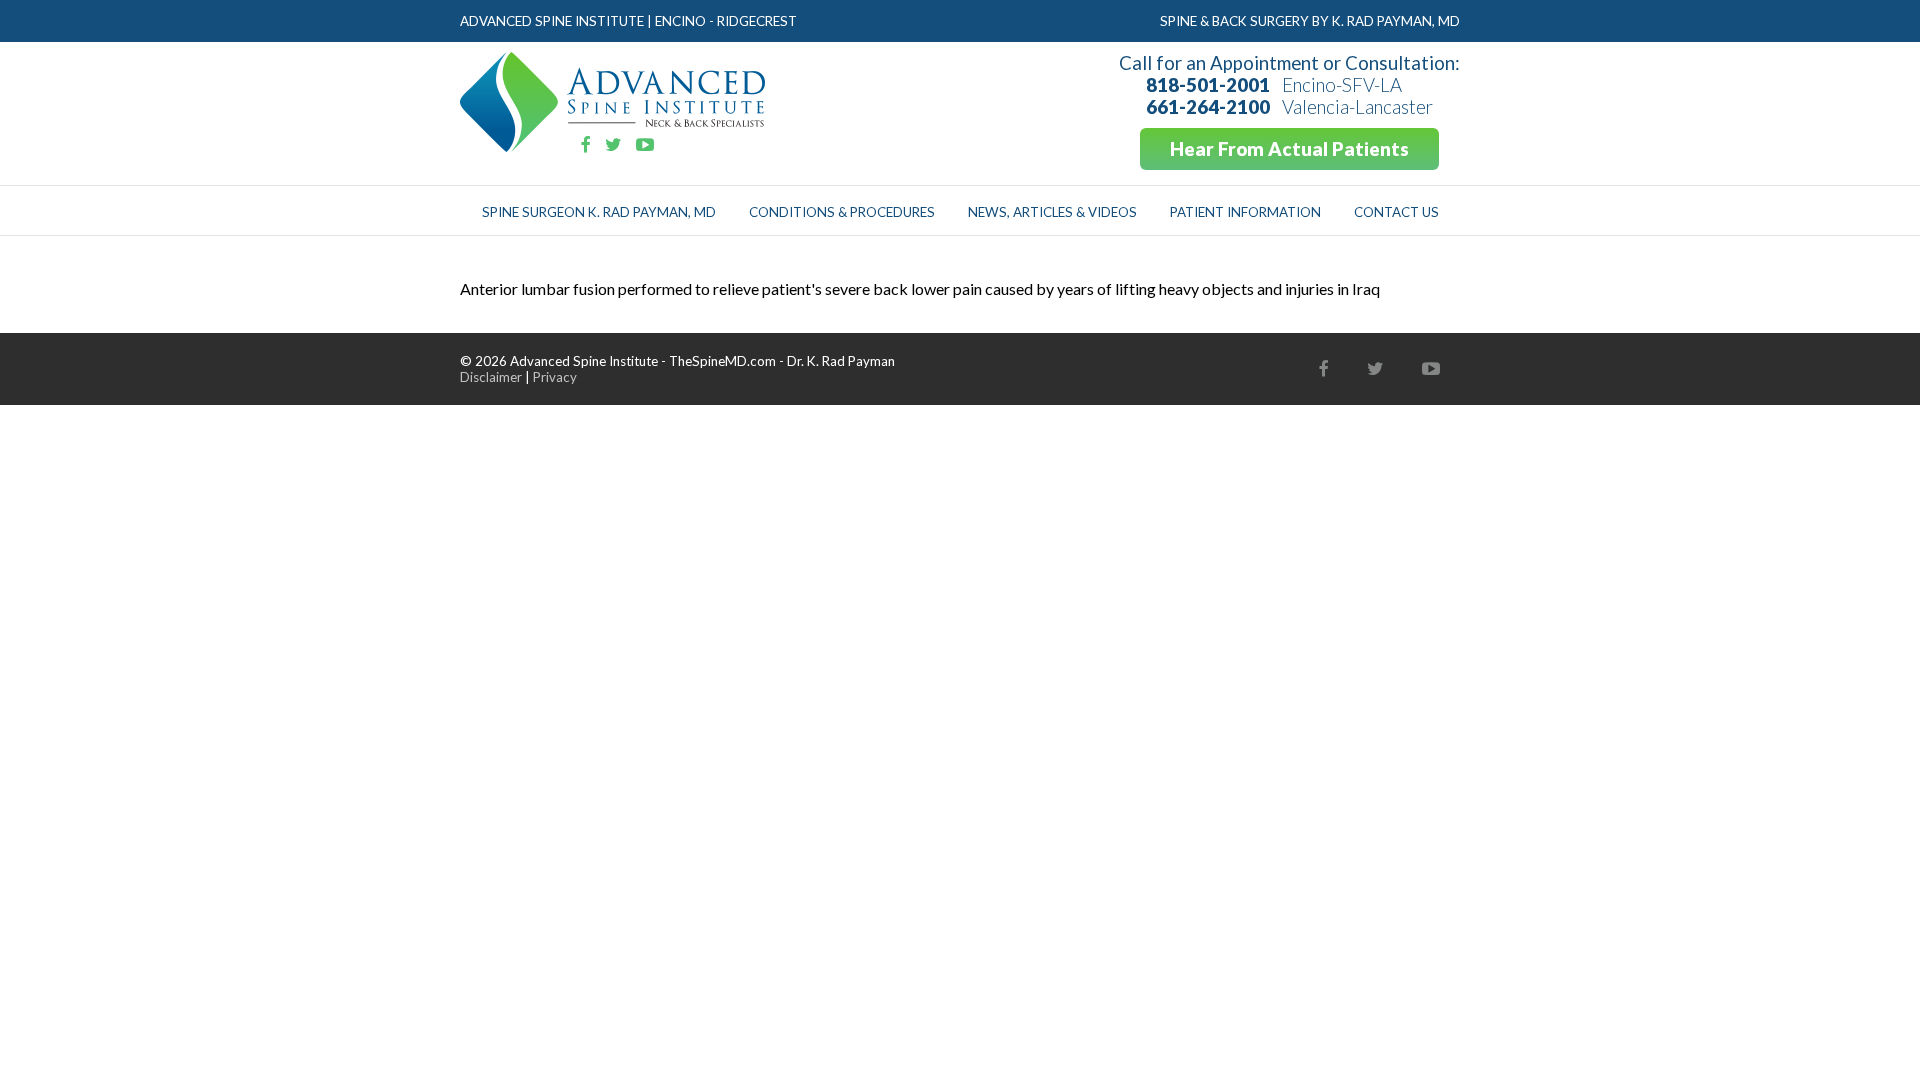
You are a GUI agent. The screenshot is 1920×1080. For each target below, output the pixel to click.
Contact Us (1396, 212)
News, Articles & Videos (1052, 212)
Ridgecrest (757, 21)
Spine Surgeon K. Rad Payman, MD (599, 212)
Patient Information (1245, 212)
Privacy (555, 377)
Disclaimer (491, 377)
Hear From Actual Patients (1289, 149)
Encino (680, 21)
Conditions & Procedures (842, 212)
